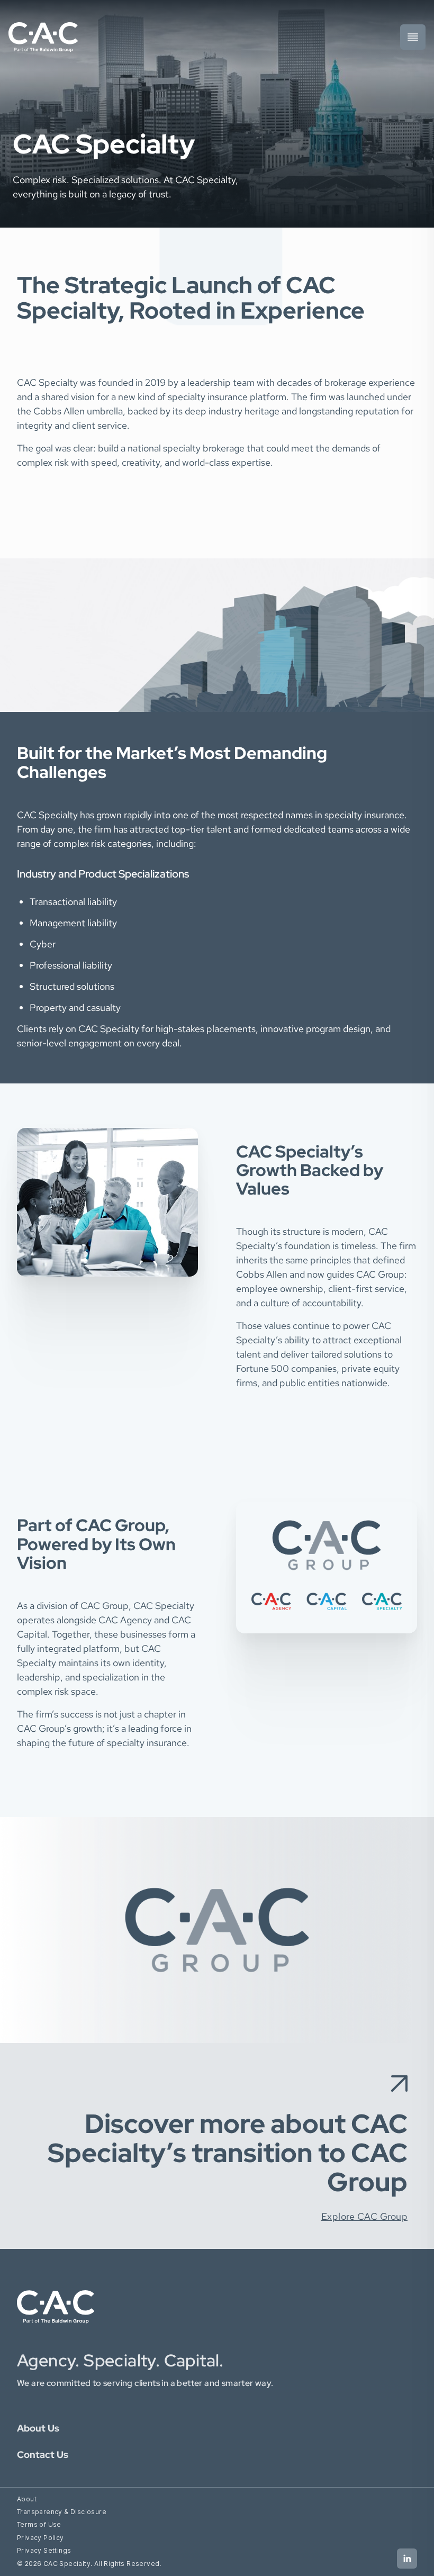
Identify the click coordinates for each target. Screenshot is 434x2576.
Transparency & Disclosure (62, 2512)
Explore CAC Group (365, 2216)
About (27, 2499)
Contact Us (43, 2455)
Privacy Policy (40, 2538)
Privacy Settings (44, 2550)
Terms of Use (39, 2524)
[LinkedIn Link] (407, 2559)
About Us (38, 2428)
